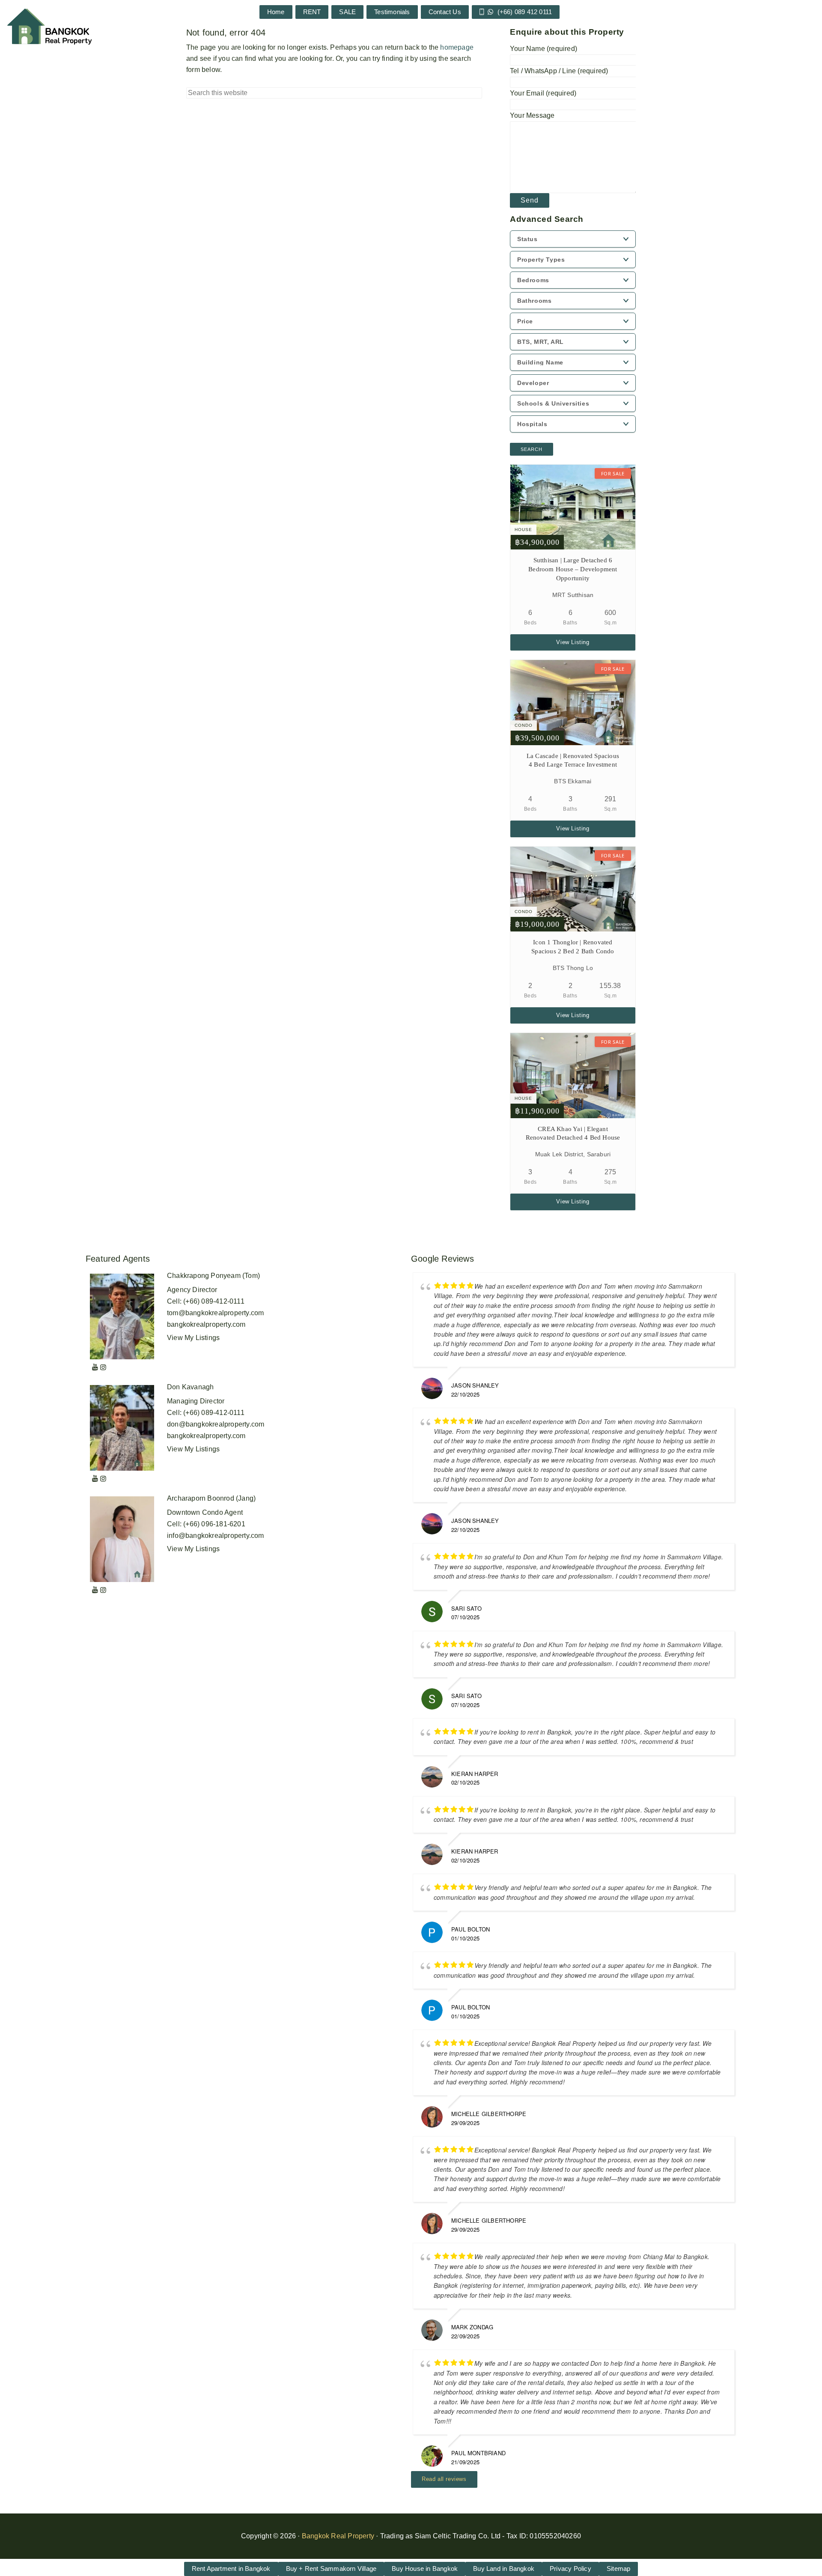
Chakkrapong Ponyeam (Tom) (213, 1276)
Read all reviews (444, 2479)
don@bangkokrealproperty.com (216, 1424)
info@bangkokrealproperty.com (216, 1536)
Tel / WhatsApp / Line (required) (559, 71)
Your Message (532, 115)
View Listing (573, 642)
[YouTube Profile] (95, 1367)
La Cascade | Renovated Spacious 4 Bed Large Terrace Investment (573, 760)
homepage (457, 47)
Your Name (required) (544, 49)
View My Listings (193, 1338)
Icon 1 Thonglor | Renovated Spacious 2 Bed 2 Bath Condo (573, 947)
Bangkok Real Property (338, 2536)
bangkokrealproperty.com (206, 1324)
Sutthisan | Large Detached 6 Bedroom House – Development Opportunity (573, 569)
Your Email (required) (543, 93)
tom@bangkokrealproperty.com (215, 1313)
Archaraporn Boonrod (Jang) (211, 1498)
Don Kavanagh (190, 1387)
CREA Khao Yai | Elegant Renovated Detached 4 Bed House (573, 1133)
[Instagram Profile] (103, 1367)
